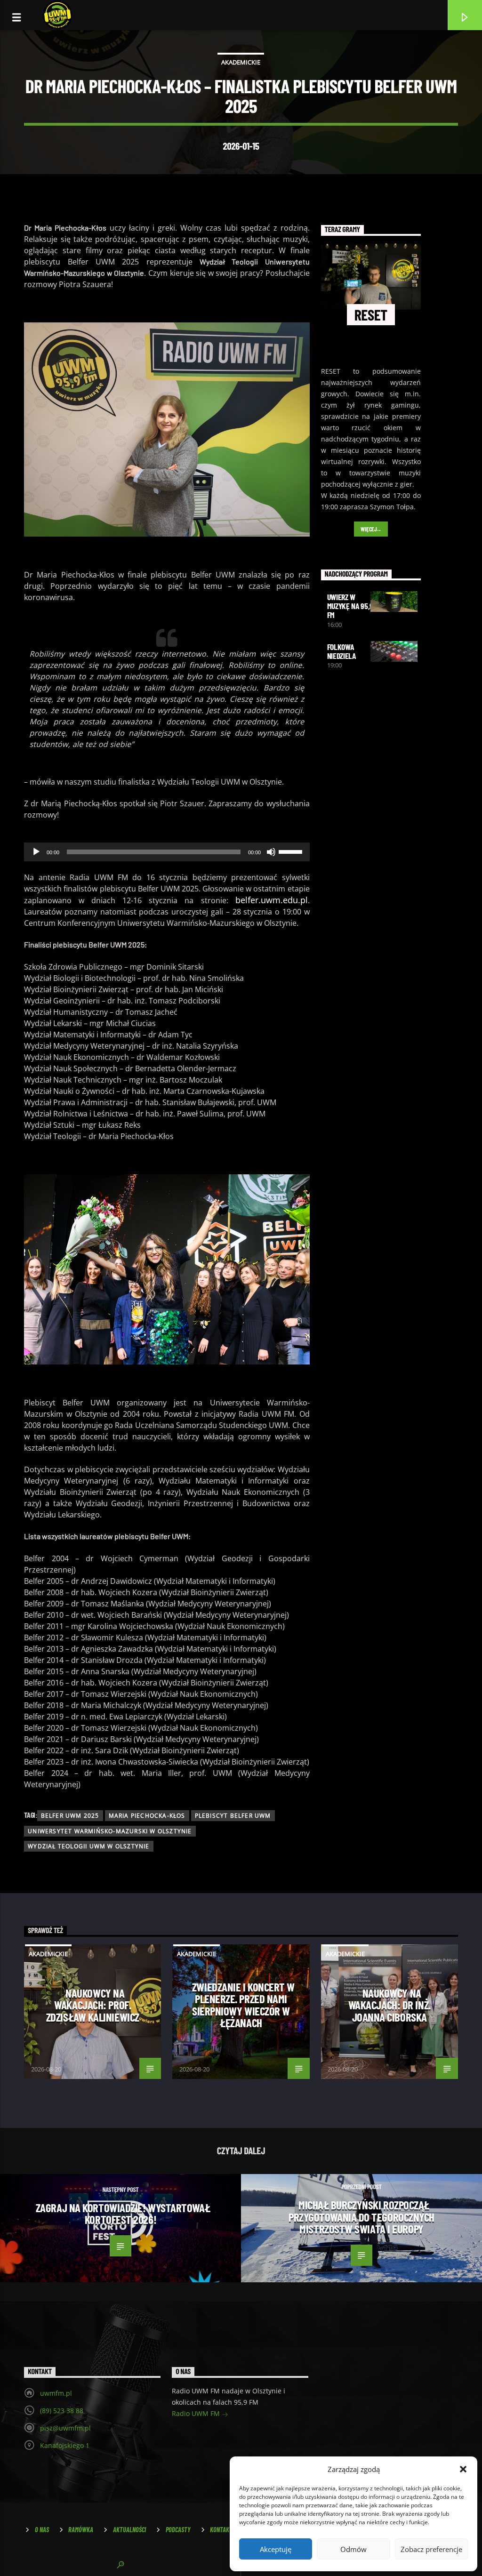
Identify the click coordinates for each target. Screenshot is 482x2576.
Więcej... (371, 529)
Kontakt (221, 2530)
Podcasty (178, 2530)
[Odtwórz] (36, 852)
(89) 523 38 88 (62, 2411)
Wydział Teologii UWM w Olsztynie (88, 1846)
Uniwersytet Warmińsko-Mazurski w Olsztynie (110, 1831)
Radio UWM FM (197, 2413)
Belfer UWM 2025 (70, 1816)
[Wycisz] (271, 852)
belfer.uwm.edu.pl (272, 900)
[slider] (292, 851)
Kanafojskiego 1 (65, 2445)
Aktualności (129, 2530)
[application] (167, 852)
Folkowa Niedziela (341, 651)
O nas (42, 2530)
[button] (463, 2469)
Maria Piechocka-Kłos (147, 1816)
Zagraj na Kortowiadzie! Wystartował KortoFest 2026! (123, 2214)
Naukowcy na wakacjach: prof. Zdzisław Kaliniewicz (93, 2005)
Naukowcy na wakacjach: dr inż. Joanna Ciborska (390, 2005)
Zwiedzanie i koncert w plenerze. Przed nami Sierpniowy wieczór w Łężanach (243, 2005)
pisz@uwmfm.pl (65, 2428)
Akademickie (241, 62)
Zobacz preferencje (431, 2549)
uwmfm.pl (56, 2393)
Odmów (353, 2549)
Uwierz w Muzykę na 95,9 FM (350, 606)
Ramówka (81, 2530)
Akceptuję (276, 2549)
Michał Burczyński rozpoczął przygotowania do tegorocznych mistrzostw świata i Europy (361, 2217)
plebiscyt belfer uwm (233, 1816)
